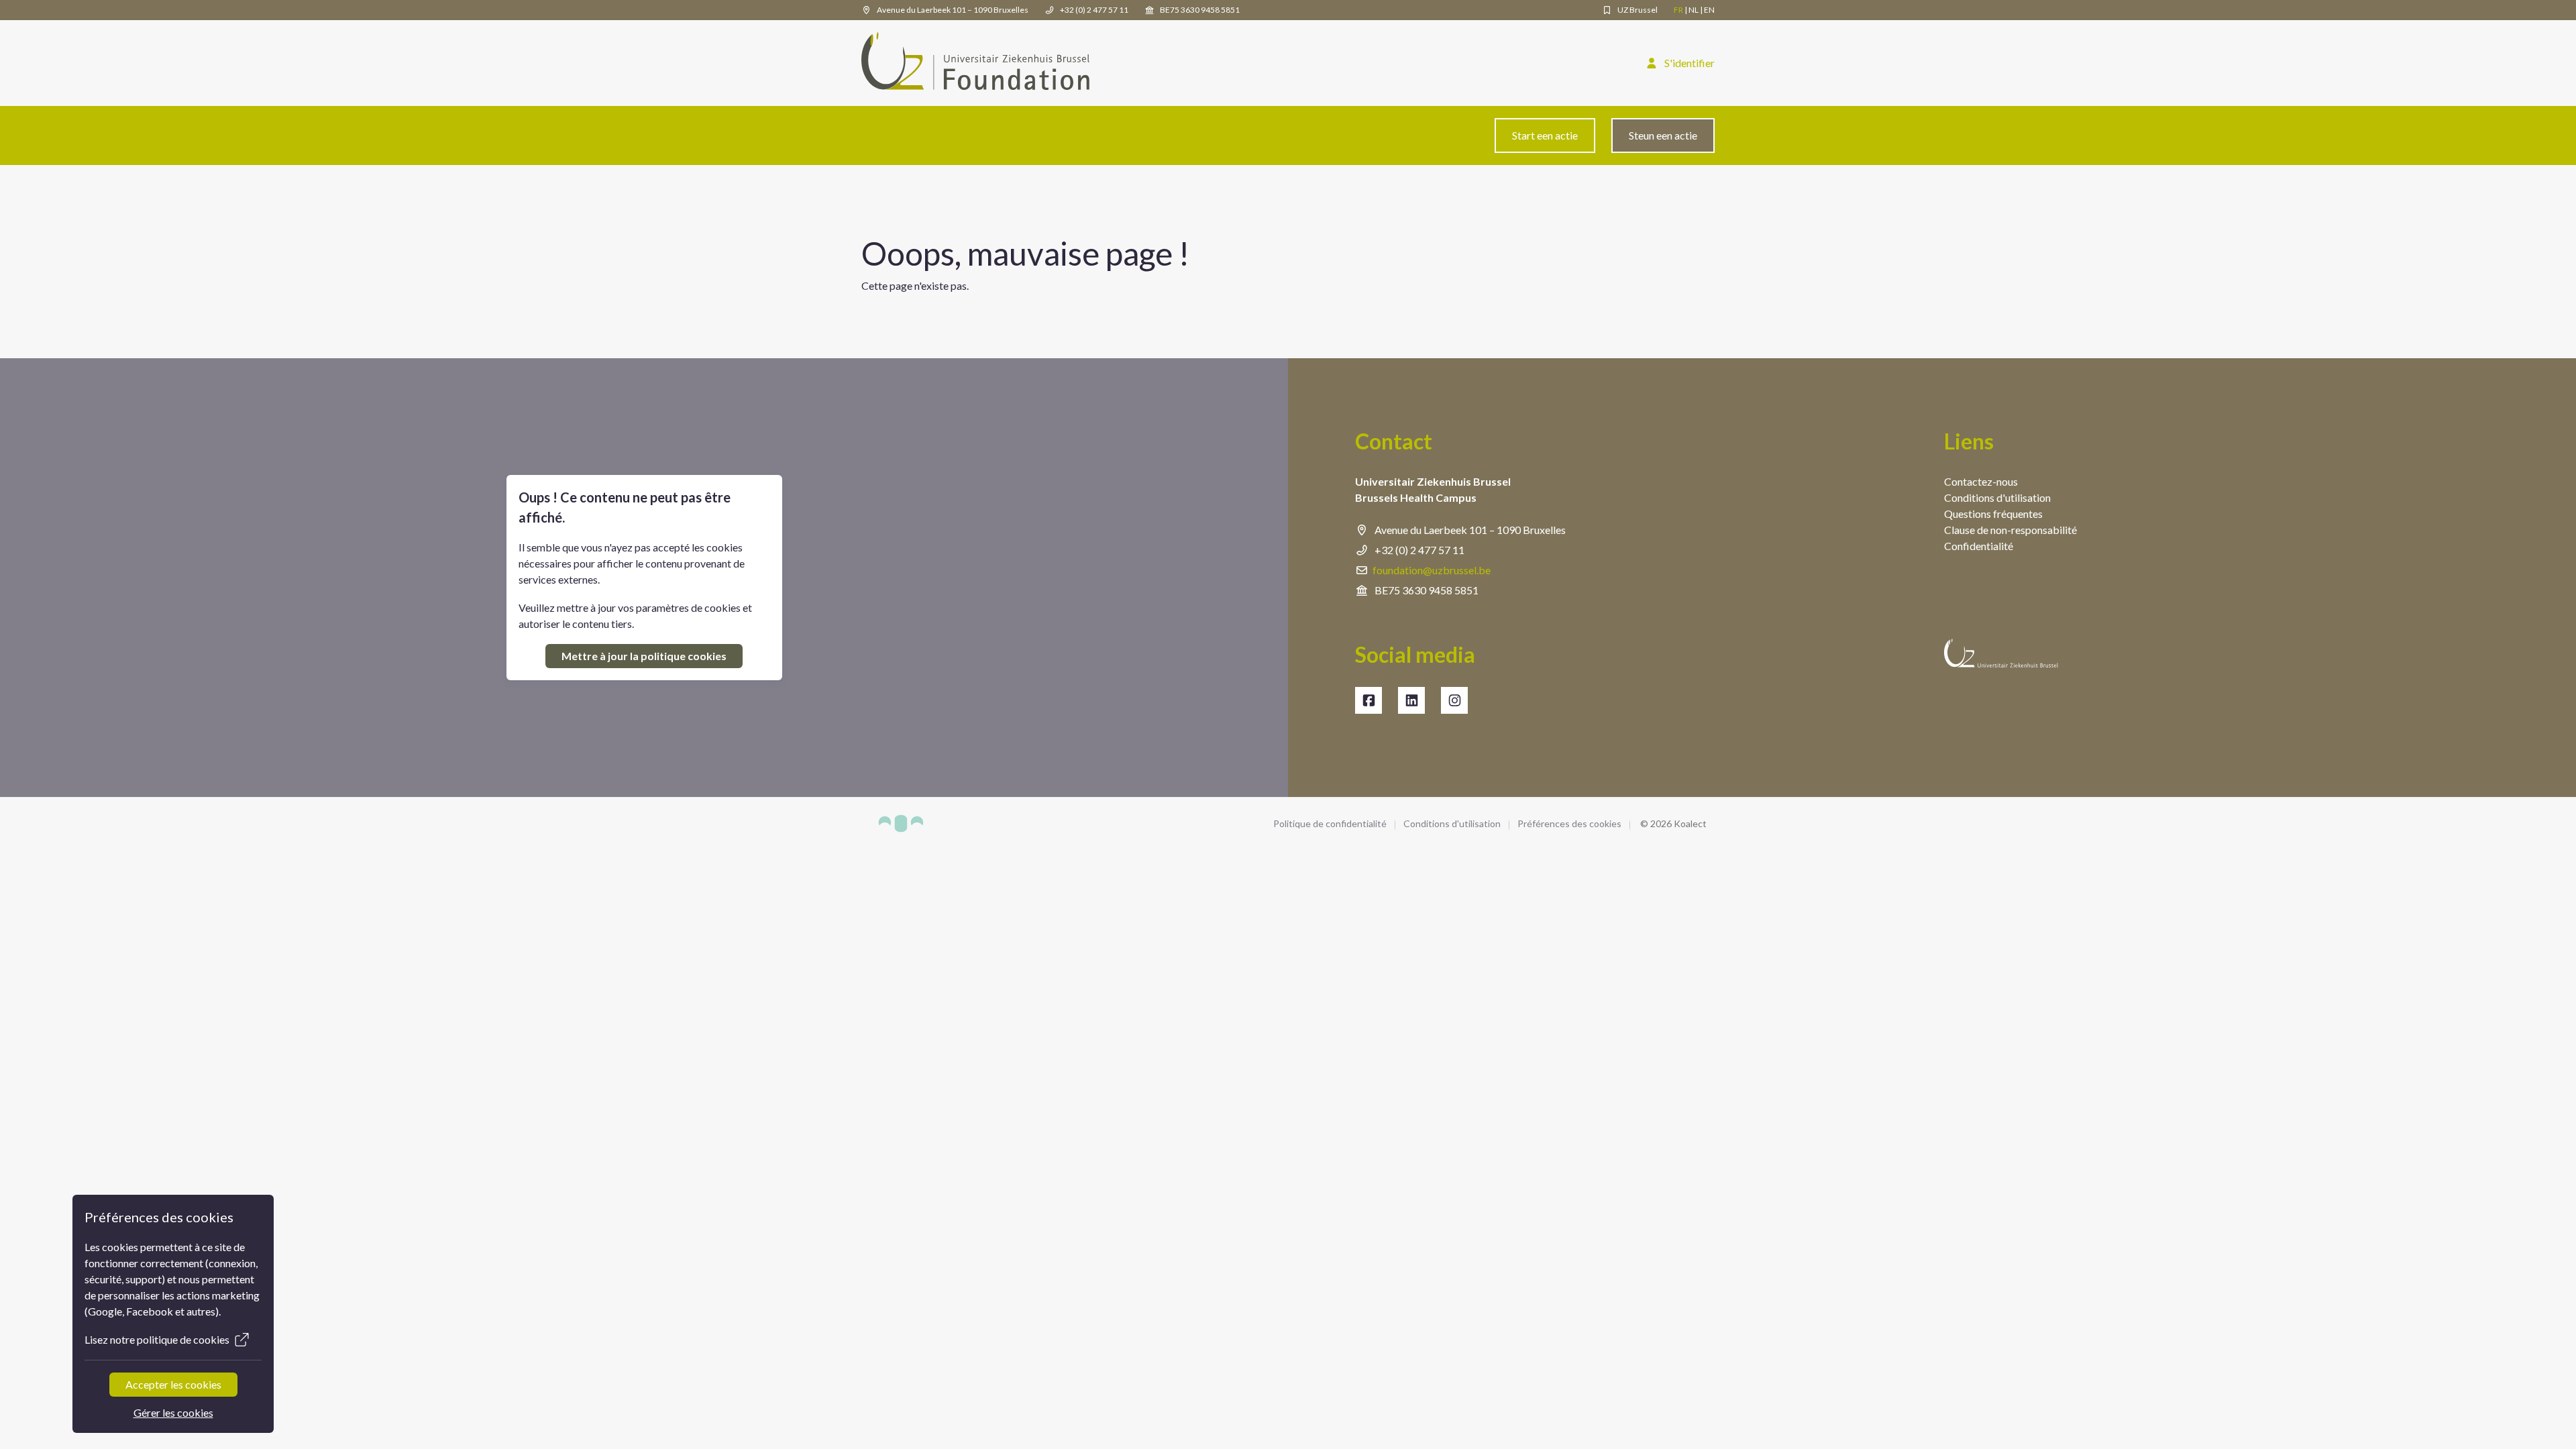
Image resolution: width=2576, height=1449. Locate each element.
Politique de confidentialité (1330, 823)
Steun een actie (1663, 135)
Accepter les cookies (173, 1384)
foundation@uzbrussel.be (1432, 570)
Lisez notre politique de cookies (157, 1339)
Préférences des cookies (1569, 823)
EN (1709, 10)
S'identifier (1688, 63)
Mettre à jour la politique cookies (644, 656)
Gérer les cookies (173, 1412)
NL (1694, 10)
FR (1678, 10)
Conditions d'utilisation (1452, 823)
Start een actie (1545, 135)
